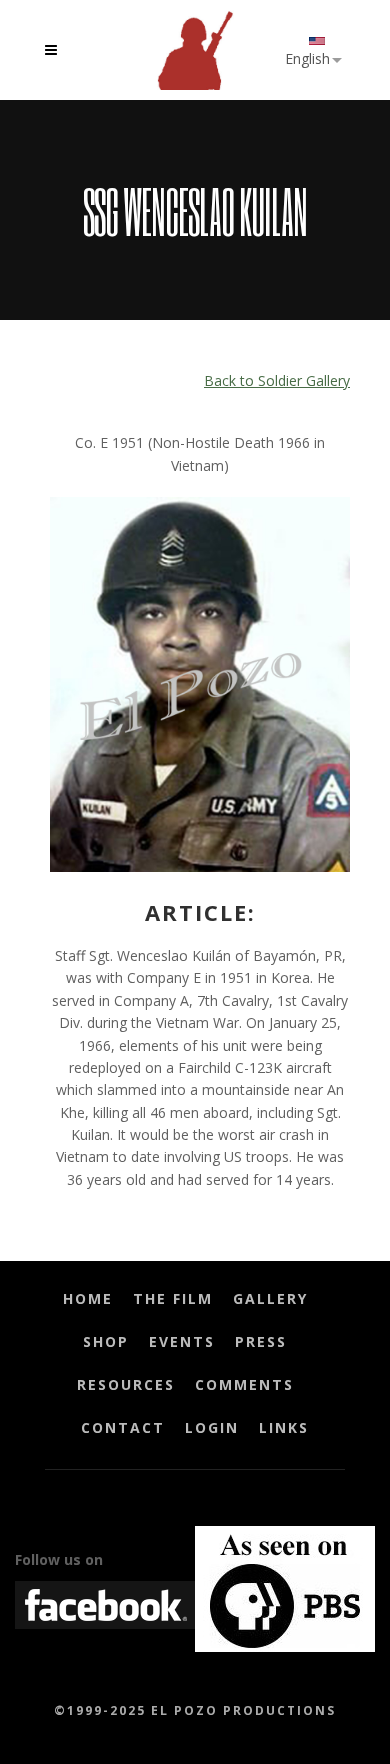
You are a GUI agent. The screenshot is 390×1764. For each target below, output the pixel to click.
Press (261, 1341)
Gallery (270, 1298)
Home (88, 1298)
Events (182, 1341)
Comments (244, 1384)
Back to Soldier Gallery (277, 380)
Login (212, 1427)
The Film (173, 1298)
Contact (123, 1427)
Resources (126, 1384)
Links (284, 1427)
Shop (106, 1341)
